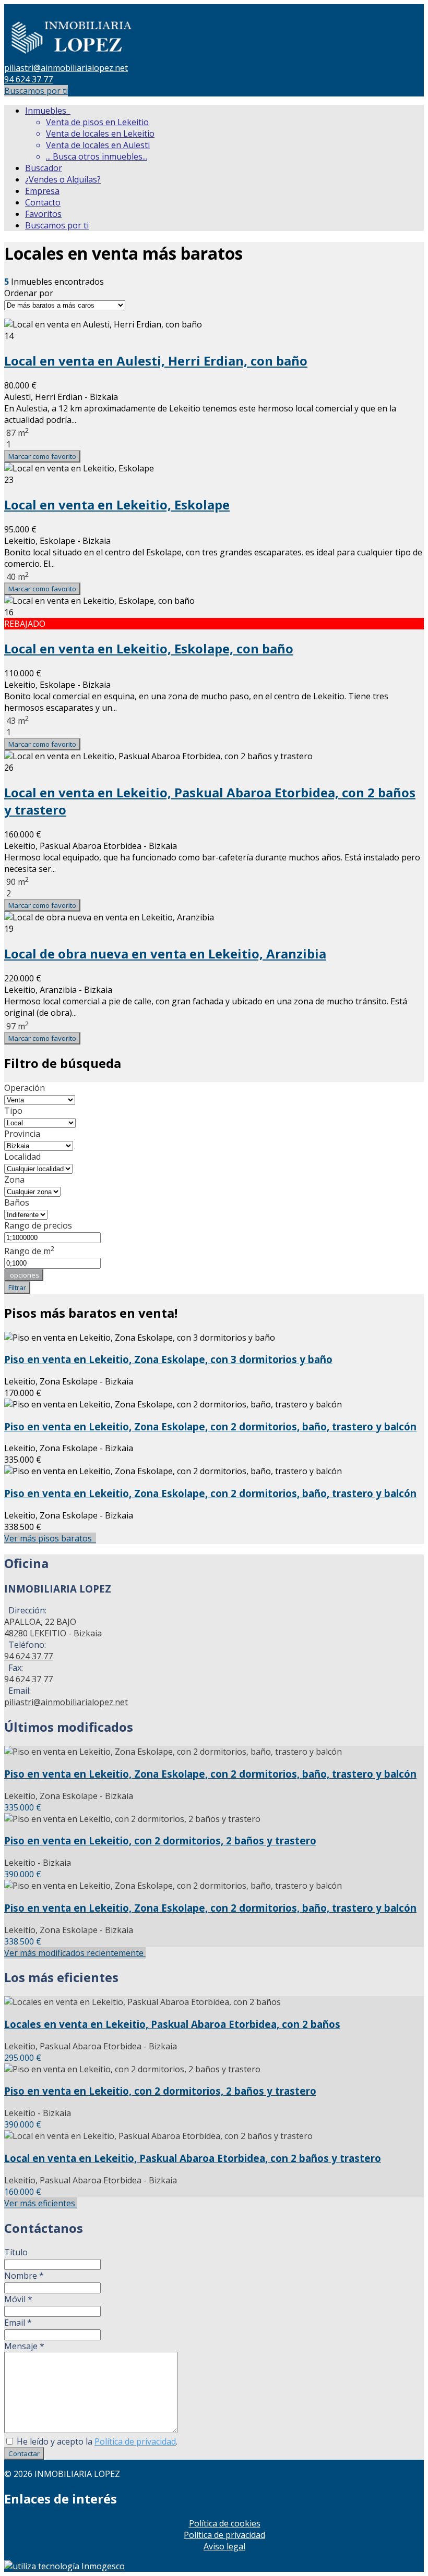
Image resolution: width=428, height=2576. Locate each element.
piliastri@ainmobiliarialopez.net (66, 68)
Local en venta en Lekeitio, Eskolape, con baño (149, 648)
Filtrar (17, 1287)
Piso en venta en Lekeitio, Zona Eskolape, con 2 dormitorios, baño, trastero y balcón (210, 1426)
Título (16, 2252)
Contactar (24, 2453)
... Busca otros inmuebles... (97, 156)
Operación (25, 1088)
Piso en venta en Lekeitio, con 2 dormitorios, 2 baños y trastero (160, 1840)
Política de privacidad (135, 2441)
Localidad (22, 1157)
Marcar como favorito (42, 456)
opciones (24, 1275)
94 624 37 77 (28, 79)
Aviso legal (224, 2546)
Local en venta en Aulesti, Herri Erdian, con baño (156, 361)
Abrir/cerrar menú (40, 10)
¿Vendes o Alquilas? (63, 179)
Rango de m (29, 1251)
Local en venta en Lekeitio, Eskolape (117, 505)
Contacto (43, 202)
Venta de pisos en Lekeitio (97, 122)
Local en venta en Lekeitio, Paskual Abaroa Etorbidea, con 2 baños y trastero (193, 2158)
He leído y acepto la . (96, 2441)
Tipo (13, 1111)
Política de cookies (225, 2523)
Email (18, 2323)
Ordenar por (29, 293)
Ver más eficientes (41, 2203)
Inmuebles (48, 111)
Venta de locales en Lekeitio (100, 133)
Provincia (22, 1134)
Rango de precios (38, 1225)
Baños (17, 1202)
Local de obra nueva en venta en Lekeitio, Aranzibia (165, 953)
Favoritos (43, 214)
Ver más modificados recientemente (75, 1953)
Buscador (44, 168)
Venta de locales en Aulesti (98, 145)
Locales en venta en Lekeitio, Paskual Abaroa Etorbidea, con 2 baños (172, 2024)
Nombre (24, 2276)
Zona (14, 1180)
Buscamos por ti (36, 91)
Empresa (42, 191)
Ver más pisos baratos (50, 1538)
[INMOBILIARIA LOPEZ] (72, 56)
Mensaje (24, 2346)
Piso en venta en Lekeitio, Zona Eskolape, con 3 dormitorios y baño (168, 1359)
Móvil (18, 2299)
